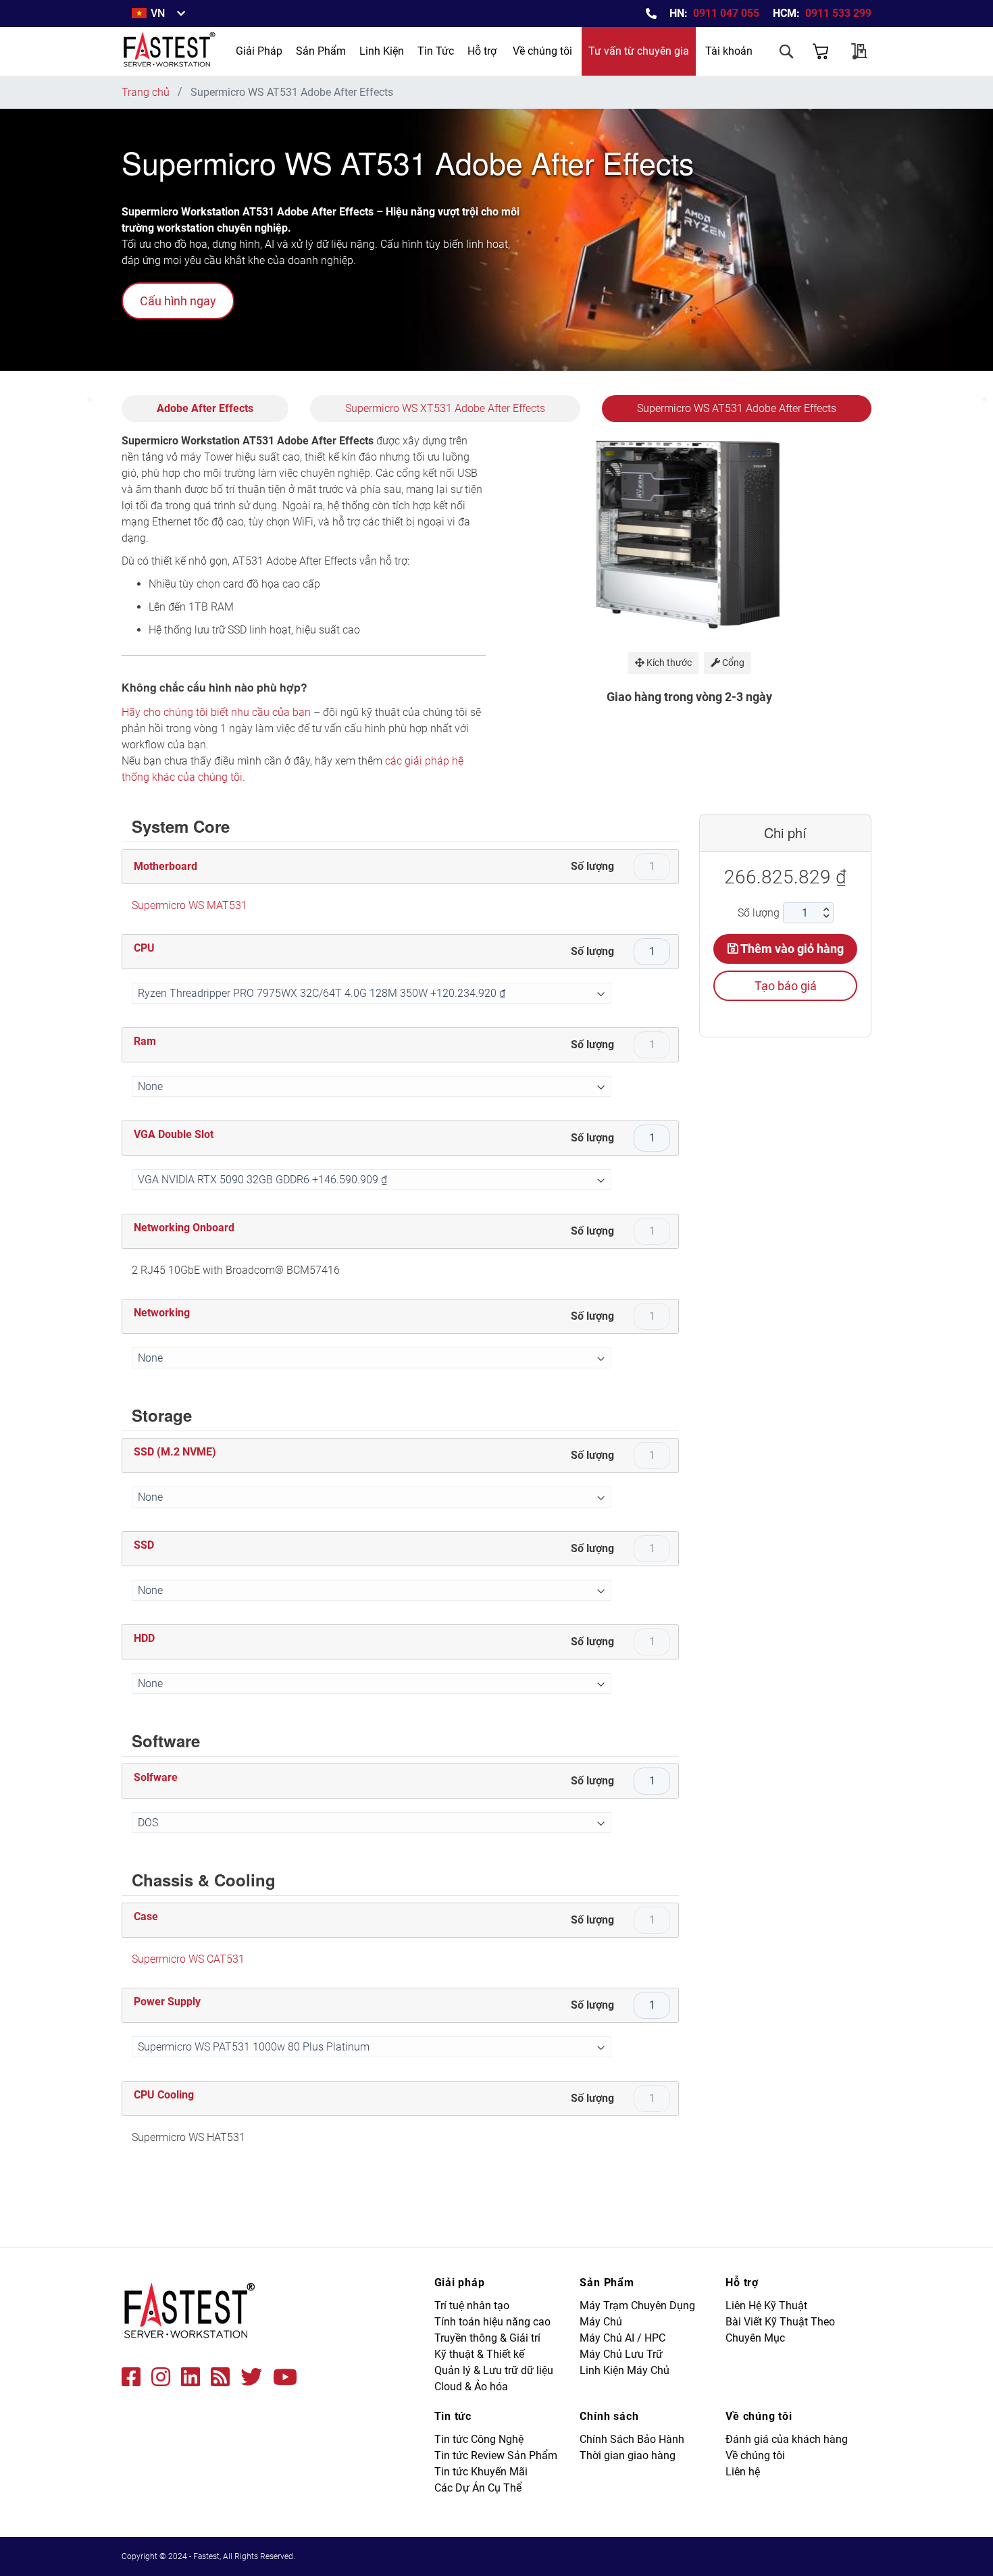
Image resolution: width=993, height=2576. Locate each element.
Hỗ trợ (482, 51)
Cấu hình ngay (178, 301)
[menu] (345, 51)
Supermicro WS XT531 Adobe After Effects (445, 408)
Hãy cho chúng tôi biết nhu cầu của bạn (216, 712)
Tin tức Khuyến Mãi (481, 2472)
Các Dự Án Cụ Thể (478, 2488)
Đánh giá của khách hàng (787, 2439)
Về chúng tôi (542, 51)
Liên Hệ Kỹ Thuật (766, 2305)
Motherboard (165, 866)
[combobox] (733, 89)
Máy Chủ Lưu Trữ (621, 2354)
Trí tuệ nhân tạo (472, 2305)
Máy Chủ (601, 2322)
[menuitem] (259, 51)
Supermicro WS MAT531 (189, 905)
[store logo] (170, 51)
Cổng (732, 663)
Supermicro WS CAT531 (188, 1959)
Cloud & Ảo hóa (471, 2387)
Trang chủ (146, 92)
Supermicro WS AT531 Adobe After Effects (737, 408)
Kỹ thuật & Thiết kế (479, 2354)
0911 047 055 (726, 13)
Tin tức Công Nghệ (479, 2439)
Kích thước (668, 663)
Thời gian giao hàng (628, 2455)
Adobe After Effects (205, 408)
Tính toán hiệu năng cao (492, 2322)
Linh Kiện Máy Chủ (625, 2370)
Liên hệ (743, 2472)
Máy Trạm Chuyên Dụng (637, 2305)
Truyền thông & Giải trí (487, 2338)
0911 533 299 (838, 13)
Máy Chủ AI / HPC (622, 2338)
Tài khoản (729, 51)
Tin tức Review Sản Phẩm (496, 2455)
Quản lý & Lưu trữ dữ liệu (494, 2370)
